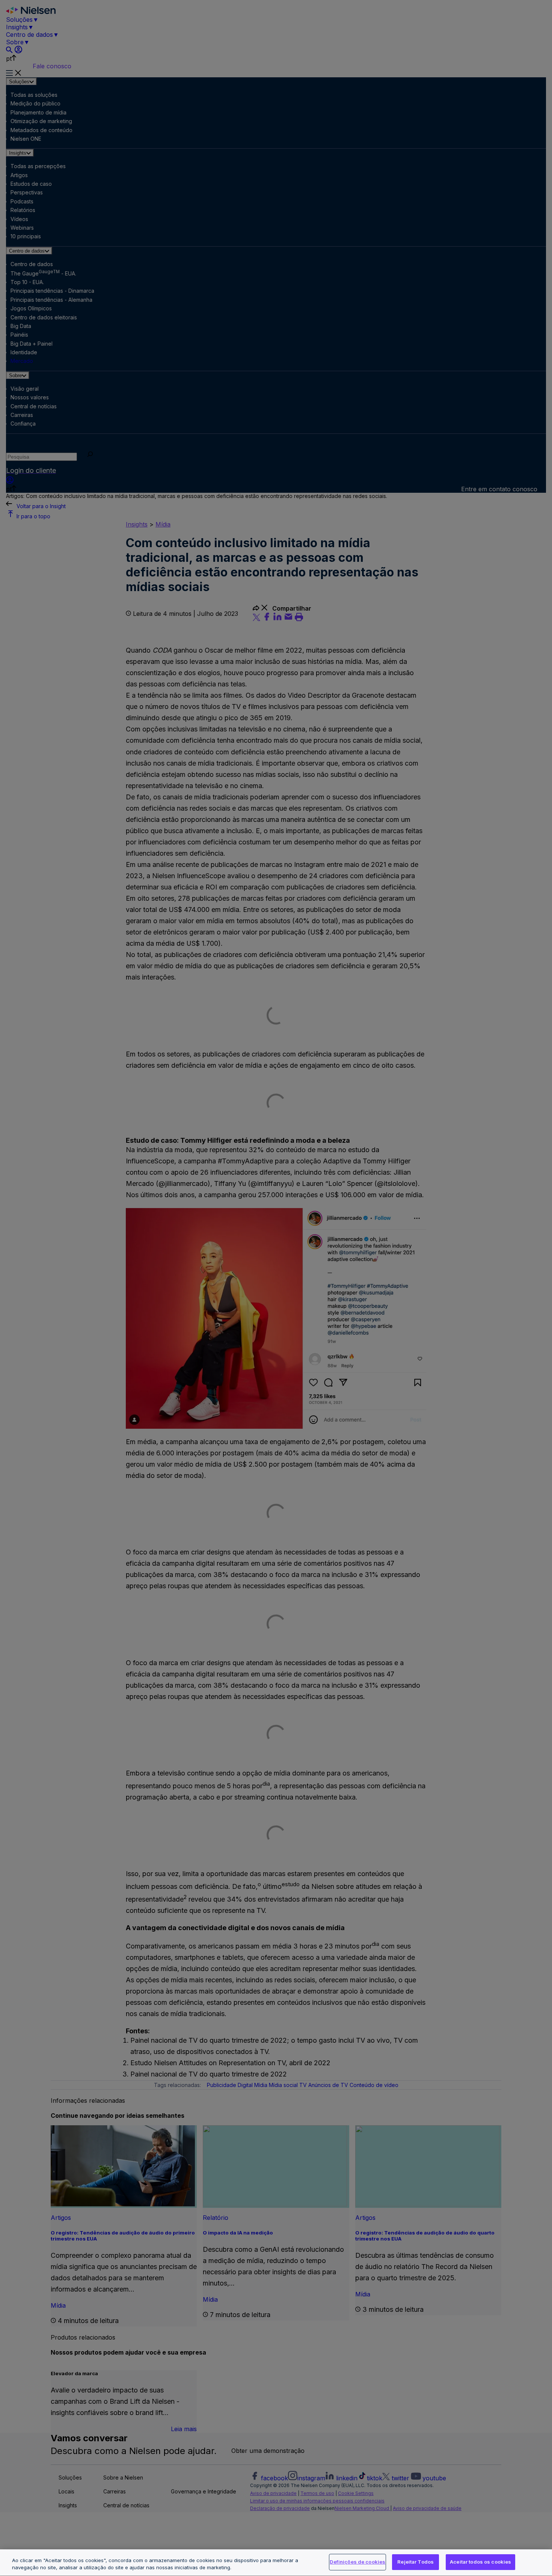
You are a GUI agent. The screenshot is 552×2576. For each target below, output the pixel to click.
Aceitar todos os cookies (480, 2562)
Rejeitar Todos (416, 2562)
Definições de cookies (357, 2562)
